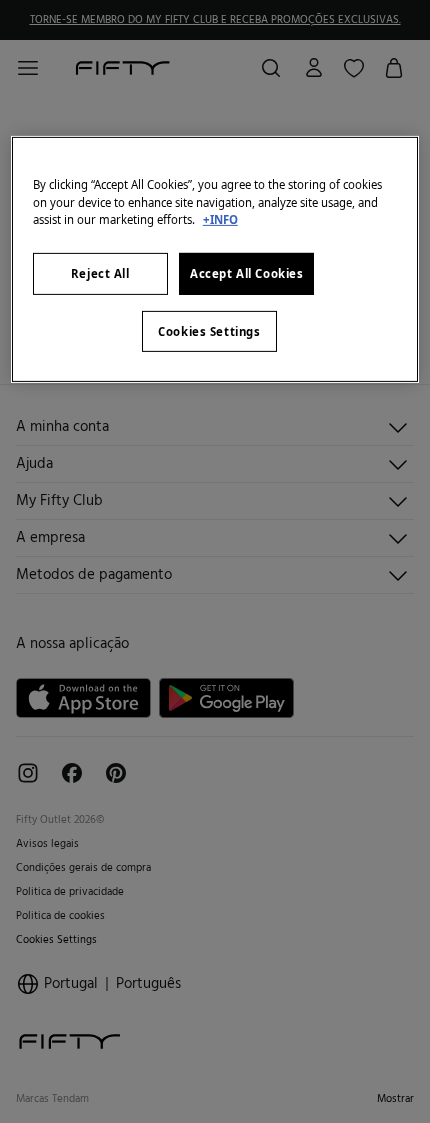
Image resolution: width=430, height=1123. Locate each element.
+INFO (220, 218)
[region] (215, 259)
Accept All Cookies (246, 273)
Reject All (100, 273)
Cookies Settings (209, 330)
